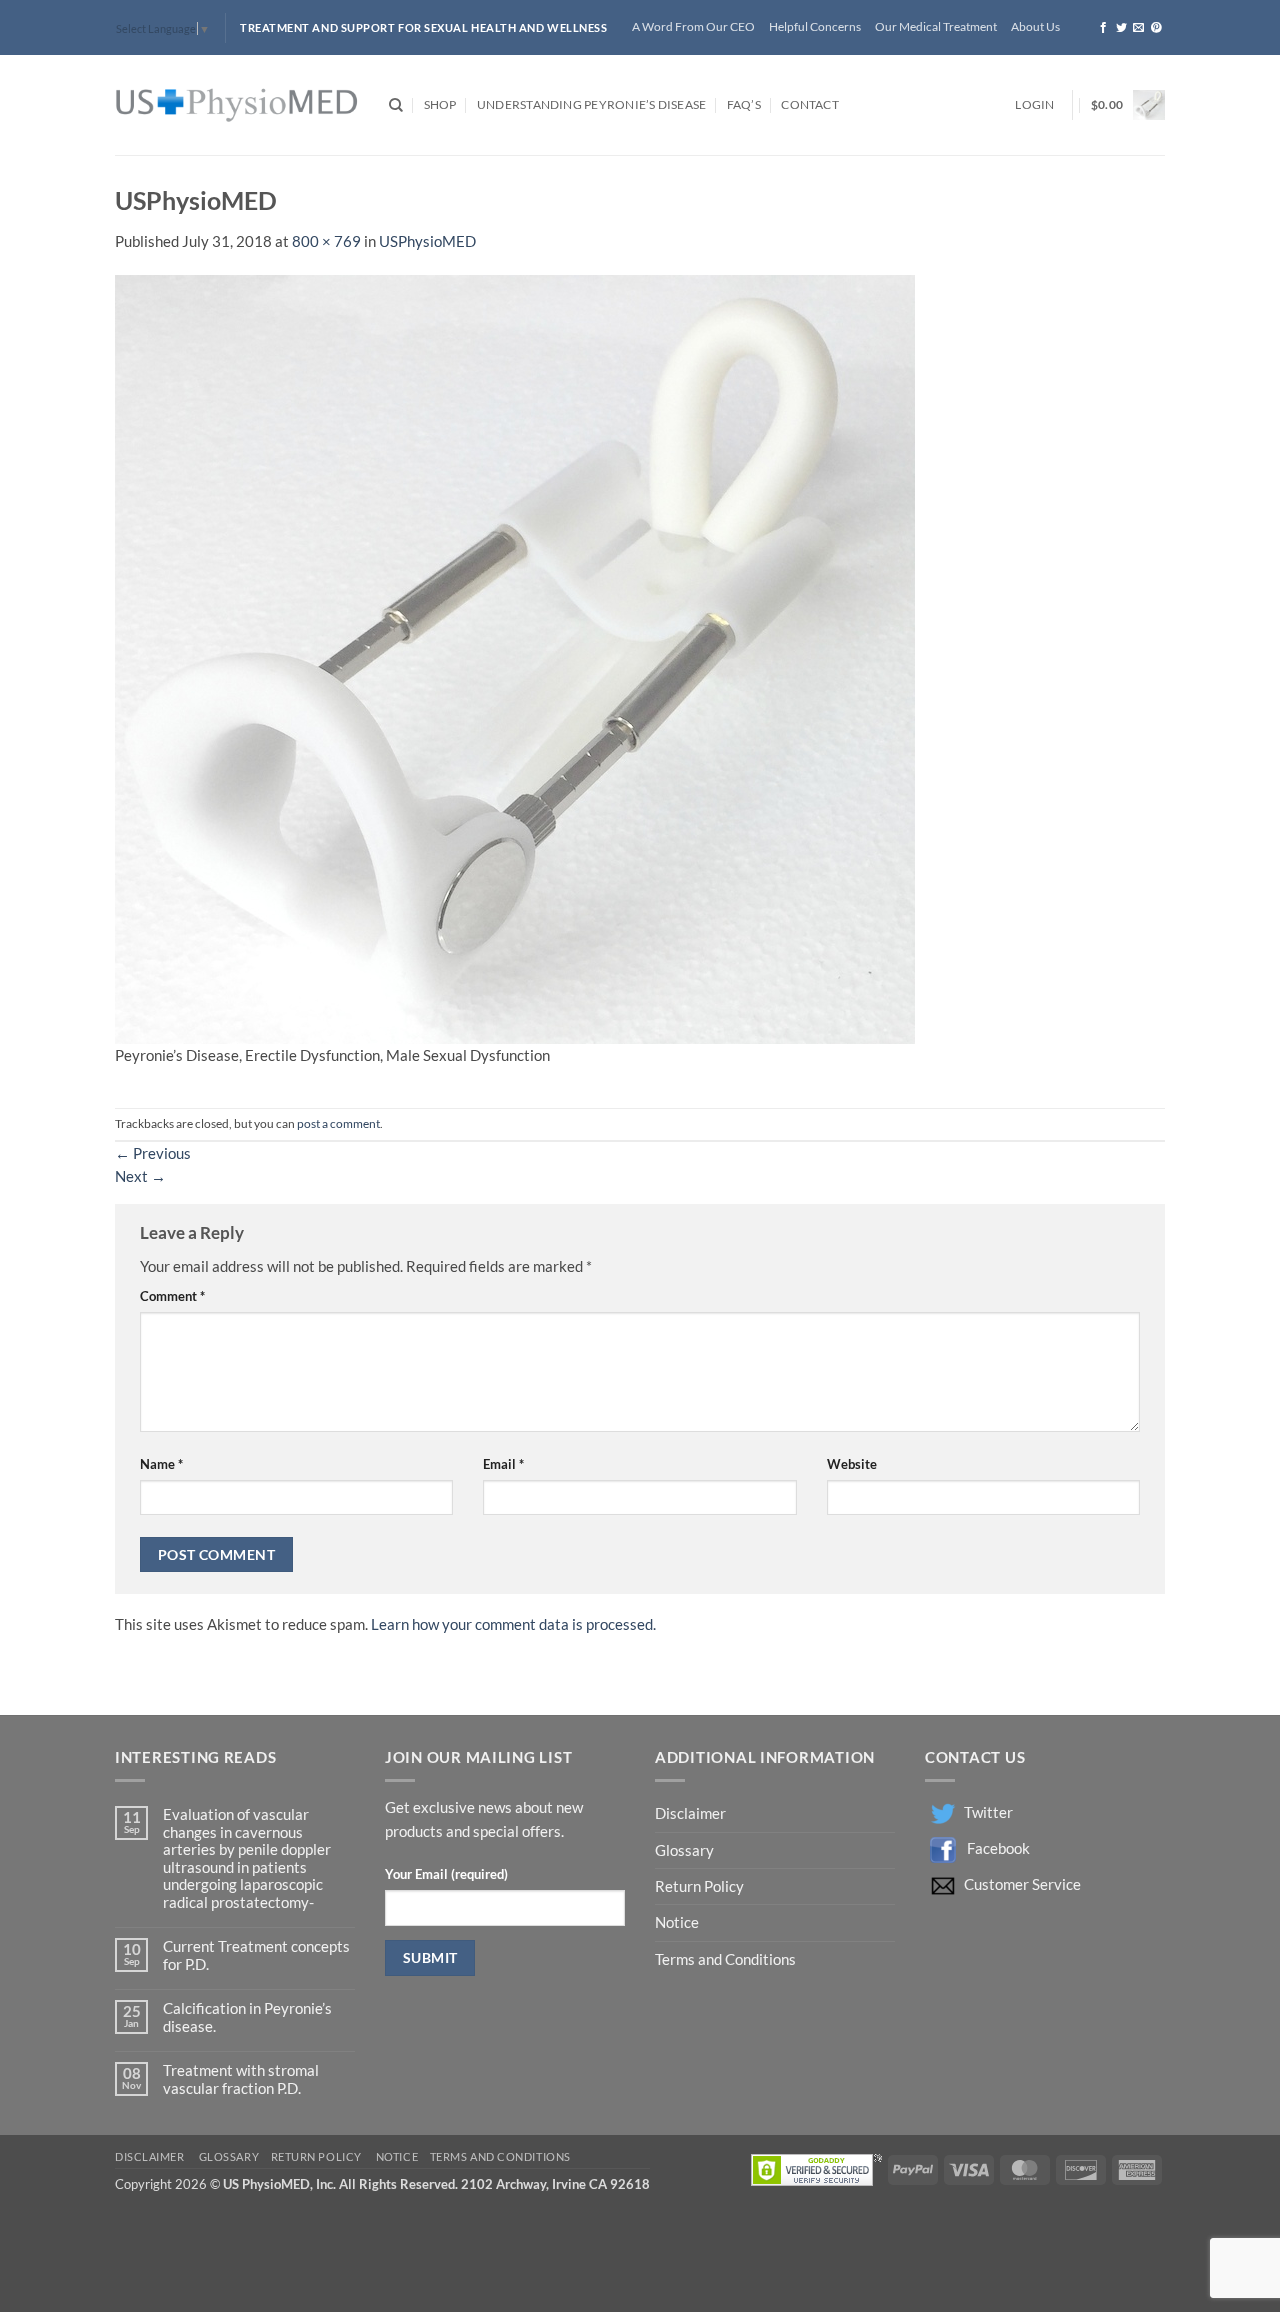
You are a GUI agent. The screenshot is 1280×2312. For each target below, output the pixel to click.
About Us (1035, 26)
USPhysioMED (427, 241)
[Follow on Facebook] (1103, 28)
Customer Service (1022, 1884)
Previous (153, 1153)
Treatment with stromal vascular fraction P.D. (241, 2079)
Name (161, 1464)
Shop (440, 104)
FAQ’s (744, 104)
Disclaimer (692, 1813)
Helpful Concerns (815, 26)
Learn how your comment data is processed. (513, 1624)
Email (503, 1464)
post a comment (338, 1123)
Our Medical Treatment (936, 26)
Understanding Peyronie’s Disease (591, 104)
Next (140, 1176)
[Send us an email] (1138, 28)
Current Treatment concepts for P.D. (256, 1955)
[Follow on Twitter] (1121, 28)
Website (852, 1464)
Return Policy (701, 1886)
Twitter (988, 1812)
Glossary (684, 1850)
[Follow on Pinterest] (1156, 28)
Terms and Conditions (725, 1959)
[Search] (396, 105)
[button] (1034, 105)
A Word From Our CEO (693, 26)
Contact (810, 104)
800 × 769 (326, 241)
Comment (172, 1296)
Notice (677, 1922)
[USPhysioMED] (237, 105)
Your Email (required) (446, 1874)
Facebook (998, 1848)
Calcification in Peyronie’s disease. (247, 2017)
